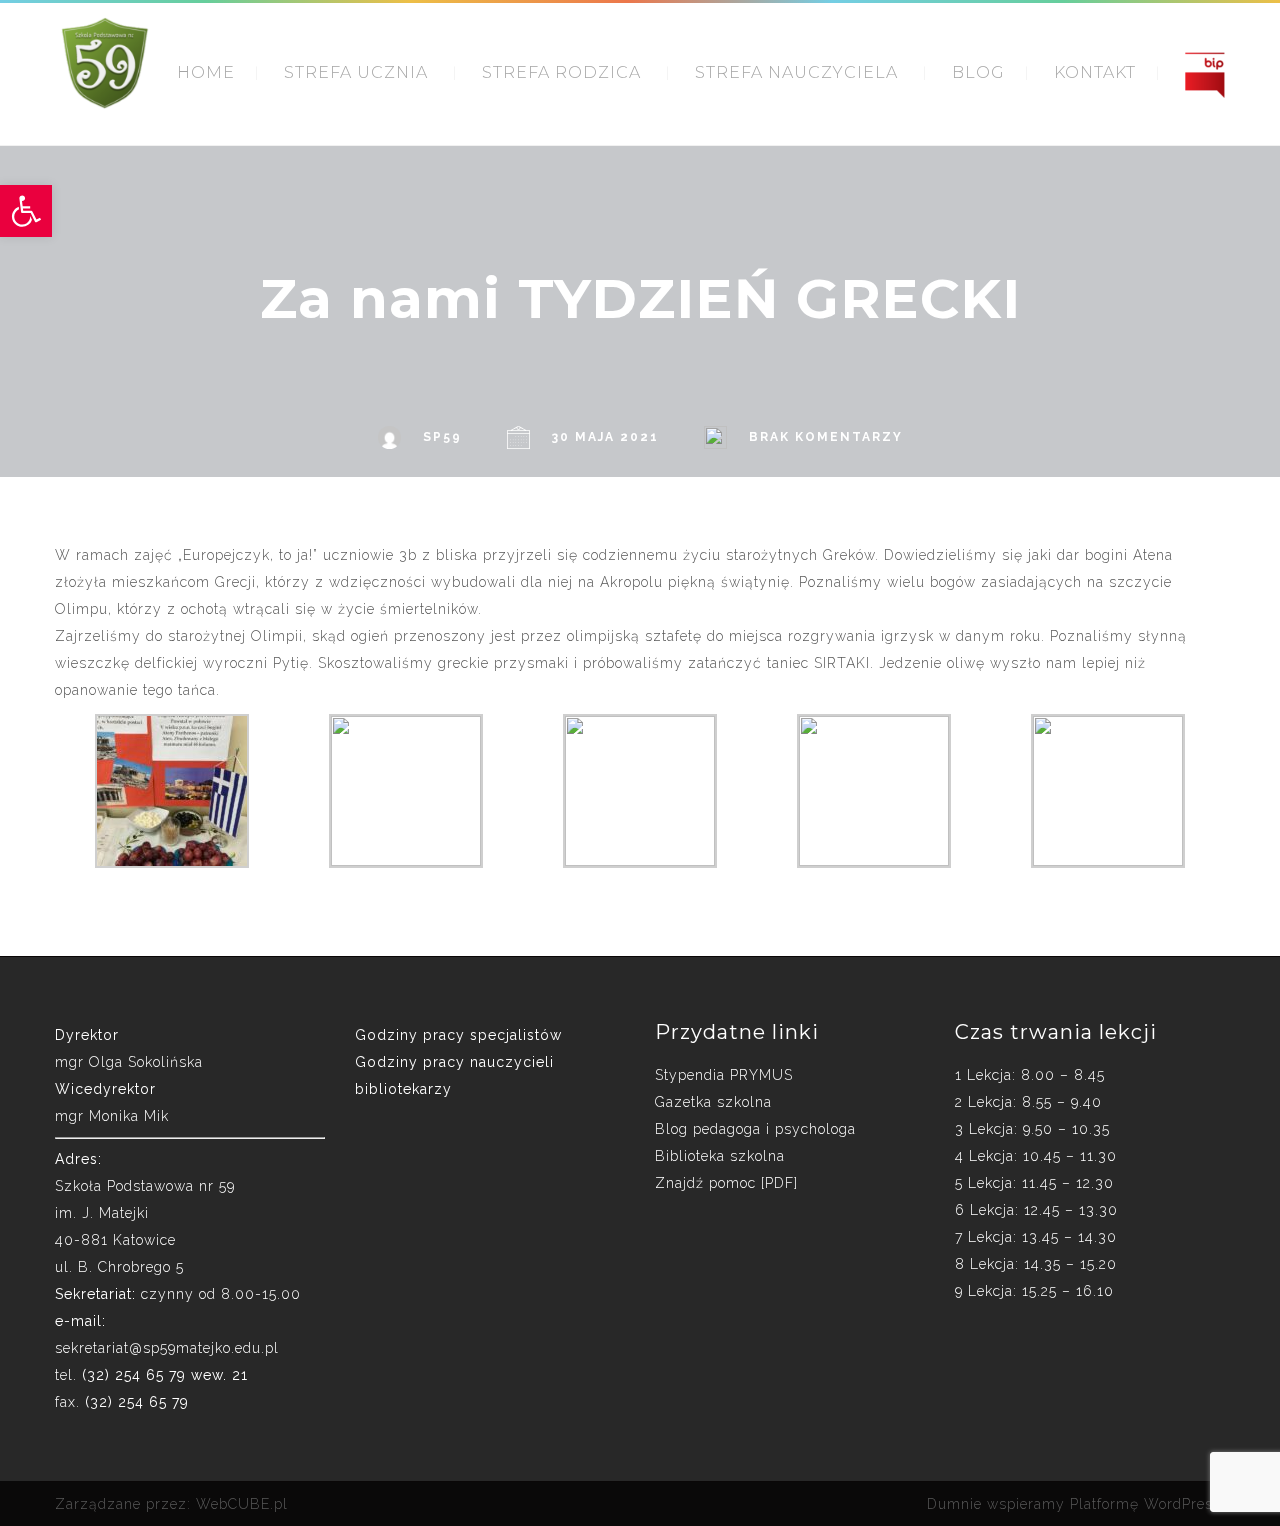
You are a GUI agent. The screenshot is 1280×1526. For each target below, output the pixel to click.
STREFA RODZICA (561, 72)
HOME (206, 72)
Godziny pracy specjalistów (458, 1035)
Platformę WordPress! (1147, 1504)
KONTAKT (1095, 72)
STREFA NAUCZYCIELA (796, 72)
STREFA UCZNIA (356, 72)
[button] (26, 211)
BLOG (978, 72)
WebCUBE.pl (242, 1504)
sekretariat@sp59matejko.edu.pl (167, 1348)
